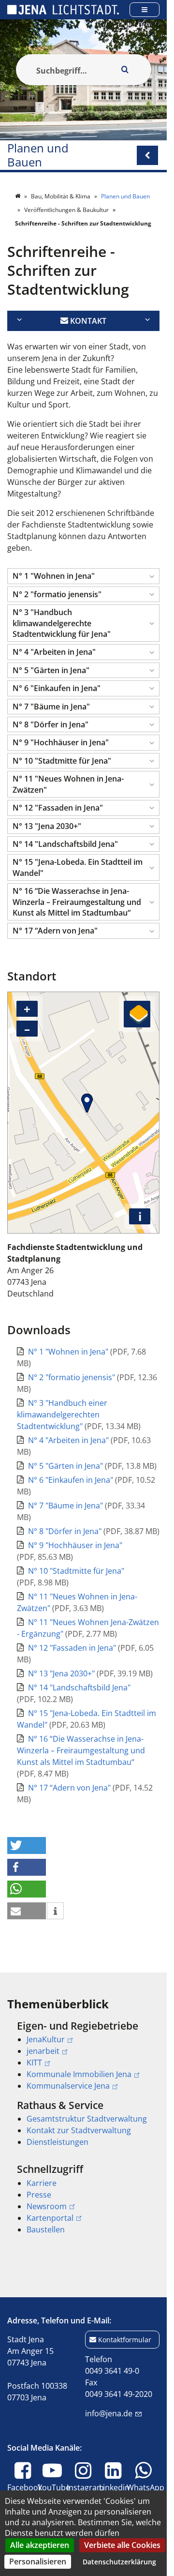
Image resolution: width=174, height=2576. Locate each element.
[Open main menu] (145, 9)
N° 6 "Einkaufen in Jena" (72, 1480)
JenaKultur (46, 2039)
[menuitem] (83, 2056)
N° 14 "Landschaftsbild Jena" (79, 1687)
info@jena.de (109, 2413)
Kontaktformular (125, 2340)
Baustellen (46, 2230)
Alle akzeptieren (40, 2545)
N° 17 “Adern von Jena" (70, 1788)
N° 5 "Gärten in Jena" (66, 1466)
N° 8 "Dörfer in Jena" (66, 1531)
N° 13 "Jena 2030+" (62, 1673)
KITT (34, 2063)
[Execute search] (125, 70)
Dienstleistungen (58, 2142)
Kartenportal (50, 2218)
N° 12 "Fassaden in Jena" (73, 1648)
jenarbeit (43, 2051)
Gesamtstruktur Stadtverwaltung (87, 2119)
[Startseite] (18, 196)
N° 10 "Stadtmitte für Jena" (76, 1571)
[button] (83, 576)
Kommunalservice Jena (68, 2086)
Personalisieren (38, 2561)
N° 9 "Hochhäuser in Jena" (75, 1545)
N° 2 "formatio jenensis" (72, 1377)
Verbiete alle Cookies (122, 2545)
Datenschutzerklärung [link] (119, 2562)
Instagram (85, 2493)
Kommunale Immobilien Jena (79, 2074)
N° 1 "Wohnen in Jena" (69, 1352)
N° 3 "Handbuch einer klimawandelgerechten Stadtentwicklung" (62, 1415)
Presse (39, 2195)
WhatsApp (145, 2493)
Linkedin (114, 2493)
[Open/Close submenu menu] (147, 155)
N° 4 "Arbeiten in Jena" (69, 1440)
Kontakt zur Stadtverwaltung (79, 2130)
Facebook (25, 2493)
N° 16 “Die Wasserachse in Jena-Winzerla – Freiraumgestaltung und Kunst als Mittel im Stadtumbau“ (81, 1750)
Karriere (42, 2183)
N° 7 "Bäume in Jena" (66, 1506)
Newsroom (47, 2206)
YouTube (54, 2493)
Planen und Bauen (38, 155)
